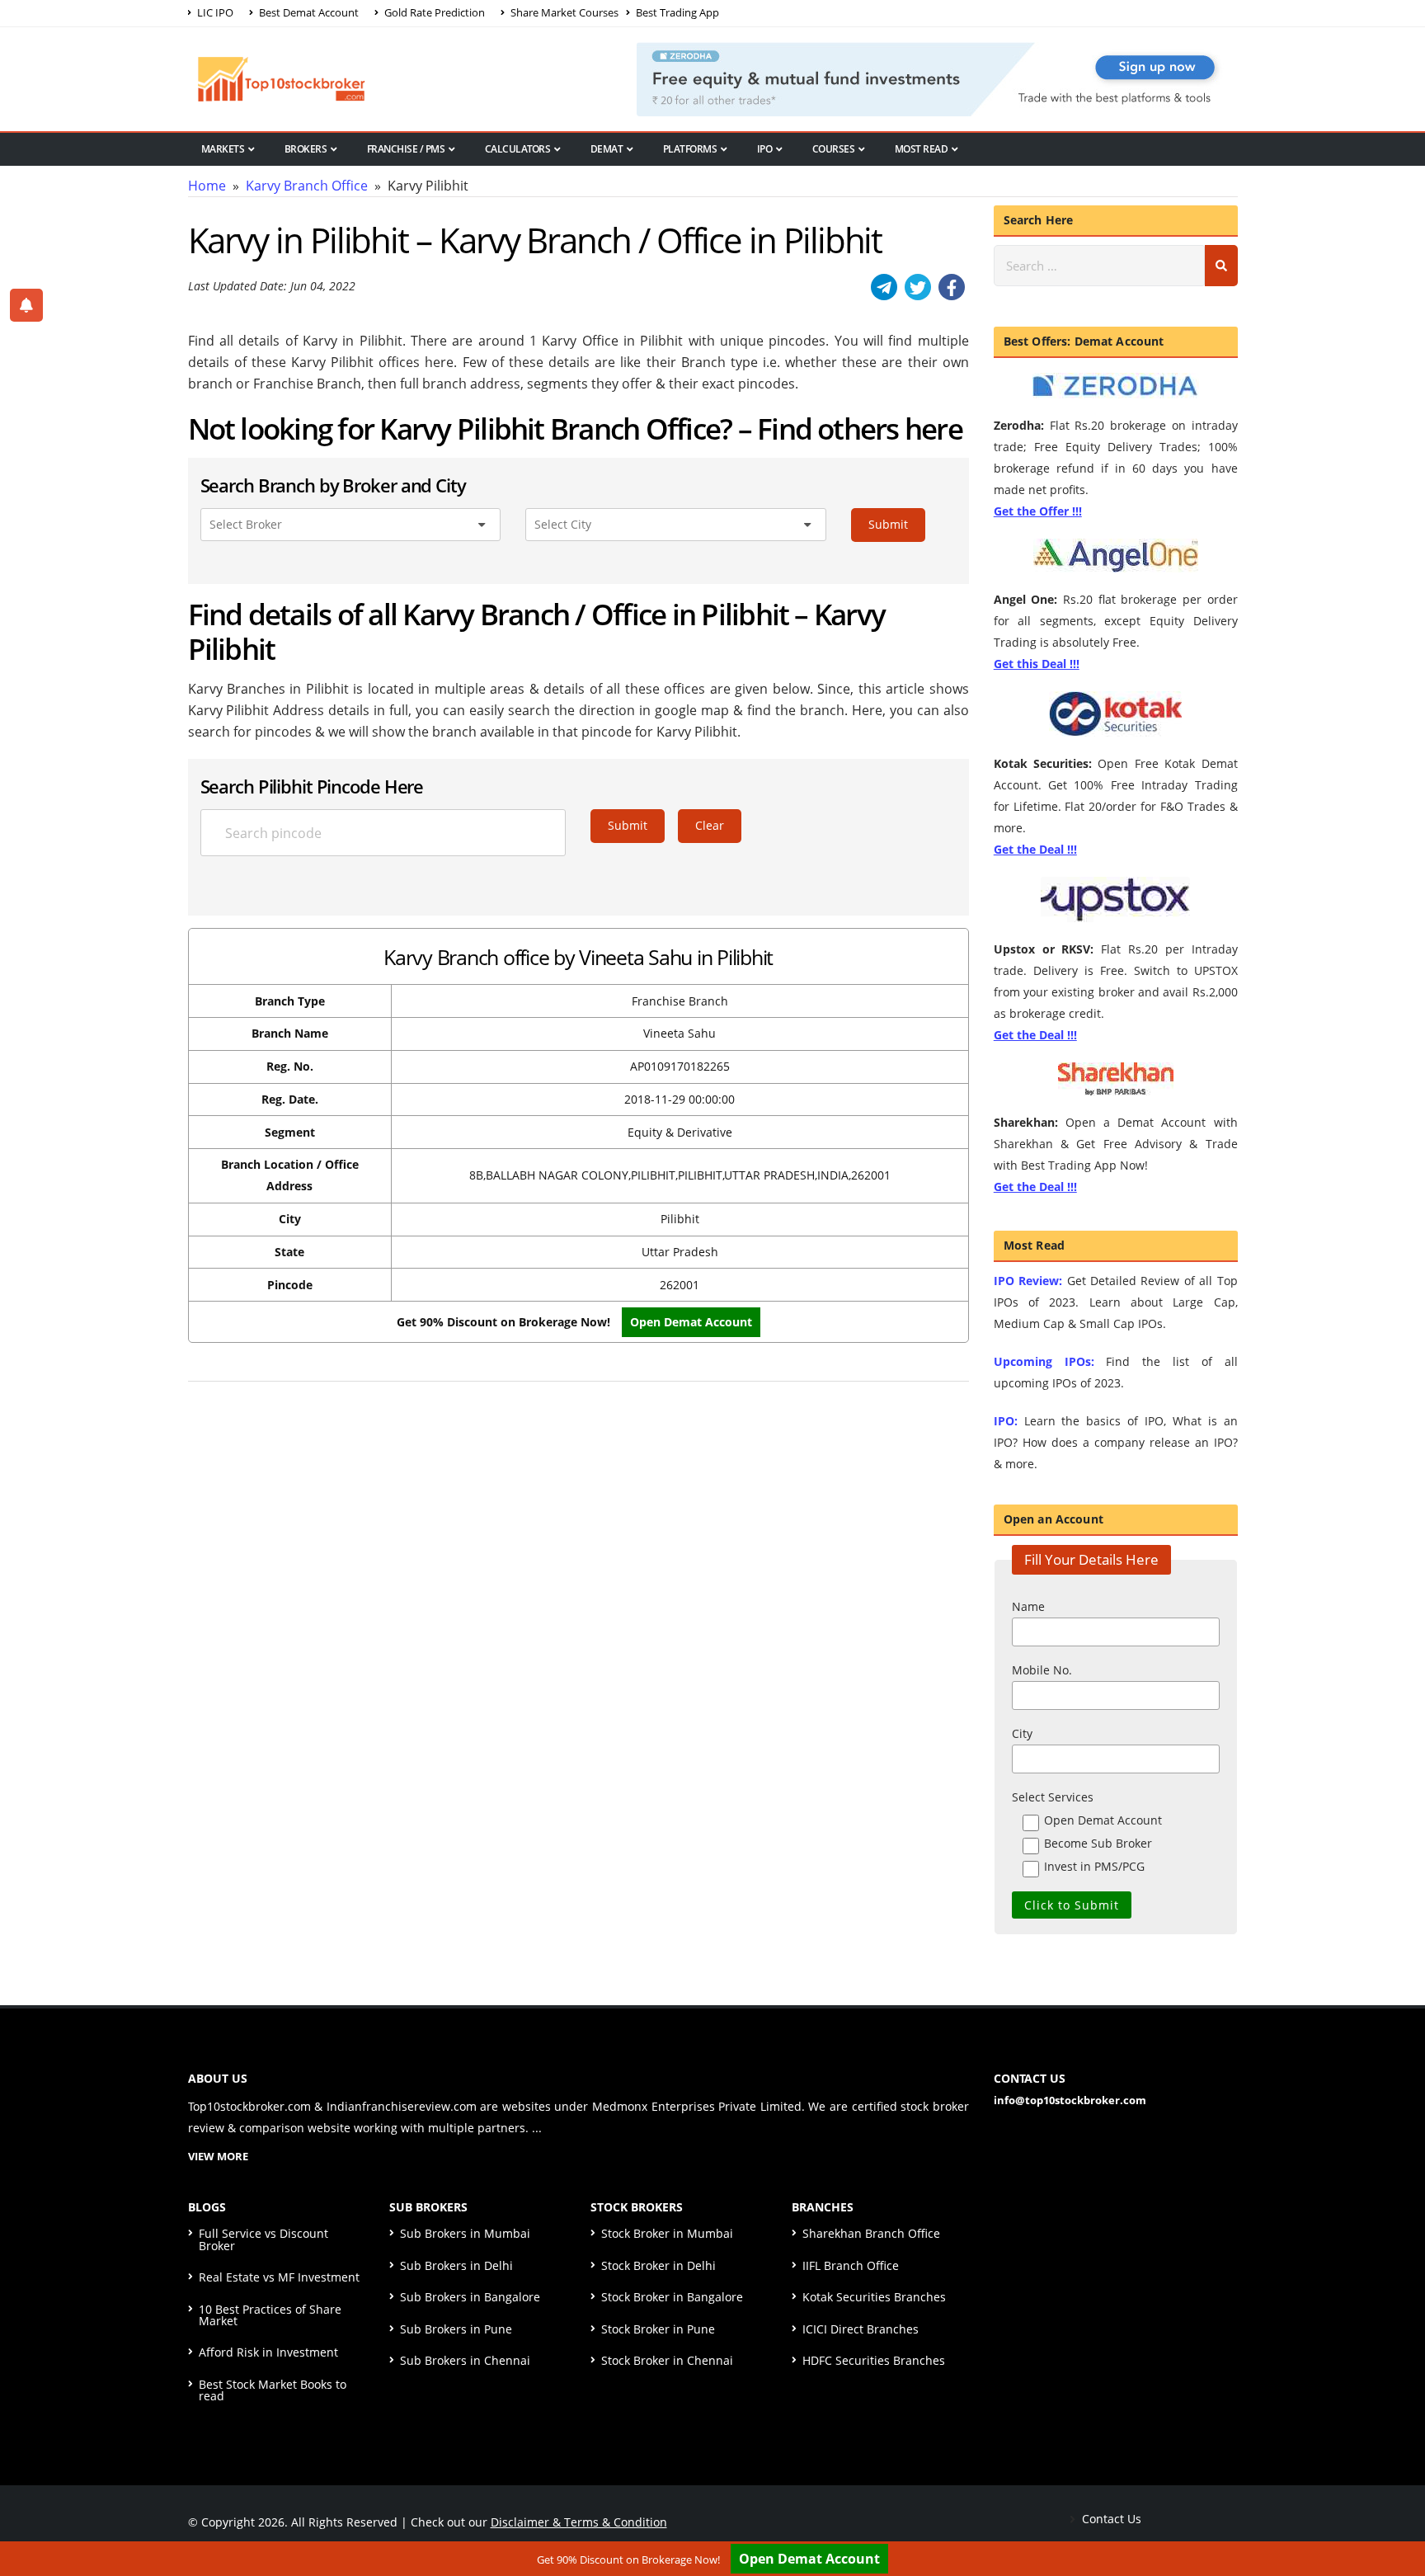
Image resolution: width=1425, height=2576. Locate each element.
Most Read (922, 149)
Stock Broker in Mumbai (667, 2233)
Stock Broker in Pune (658, 2329)
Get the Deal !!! (1035, 849)
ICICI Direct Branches (861, 2329)
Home (207, 186)
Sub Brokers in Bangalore (470, 2297)
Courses (834, 149)
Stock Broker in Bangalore (672, 2297)
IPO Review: (1028, 1281)
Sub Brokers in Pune (456, 2329)
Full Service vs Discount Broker (263, 2239)
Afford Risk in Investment (268, 2352)
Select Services (1053, 1797)
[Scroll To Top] (1396, 2512)
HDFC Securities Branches (874, 2360)
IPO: (1006, 1421)
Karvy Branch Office (307, 186)
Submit (888, 524)
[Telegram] (884, 287)
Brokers (306, 149)
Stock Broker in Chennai (667, 2360)
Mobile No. (1042, 1670)
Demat (607, 149)
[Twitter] (918, 287)
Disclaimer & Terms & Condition (579, 2522)
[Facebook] (952, 287)
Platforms (690, 149)
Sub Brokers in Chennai (465, 2360)
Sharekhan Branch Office (871, 2233)
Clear (710, 825)
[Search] (1221, 266)
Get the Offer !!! (1038, 511)
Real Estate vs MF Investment (279, 2277)
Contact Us (1110, 2519)
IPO (765, 149)
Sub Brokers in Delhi (456, 2265)
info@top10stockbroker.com (1070, 2100)
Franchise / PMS (406, 149)
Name (1028, 1606)
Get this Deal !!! (1037, 664)
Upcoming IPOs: (1044, 1361)
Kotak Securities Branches (874, 2297)
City (1022, 1733)
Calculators (518, 149)
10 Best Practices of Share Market (270, 2315)
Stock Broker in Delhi (658, 2265)
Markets (223, 149)
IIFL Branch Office (851, 2265)
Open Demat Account (691, 1322)
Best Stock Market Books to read (273, 2390)
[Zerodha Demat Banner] (937, 78)
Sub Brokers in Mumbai (465, 2233)
